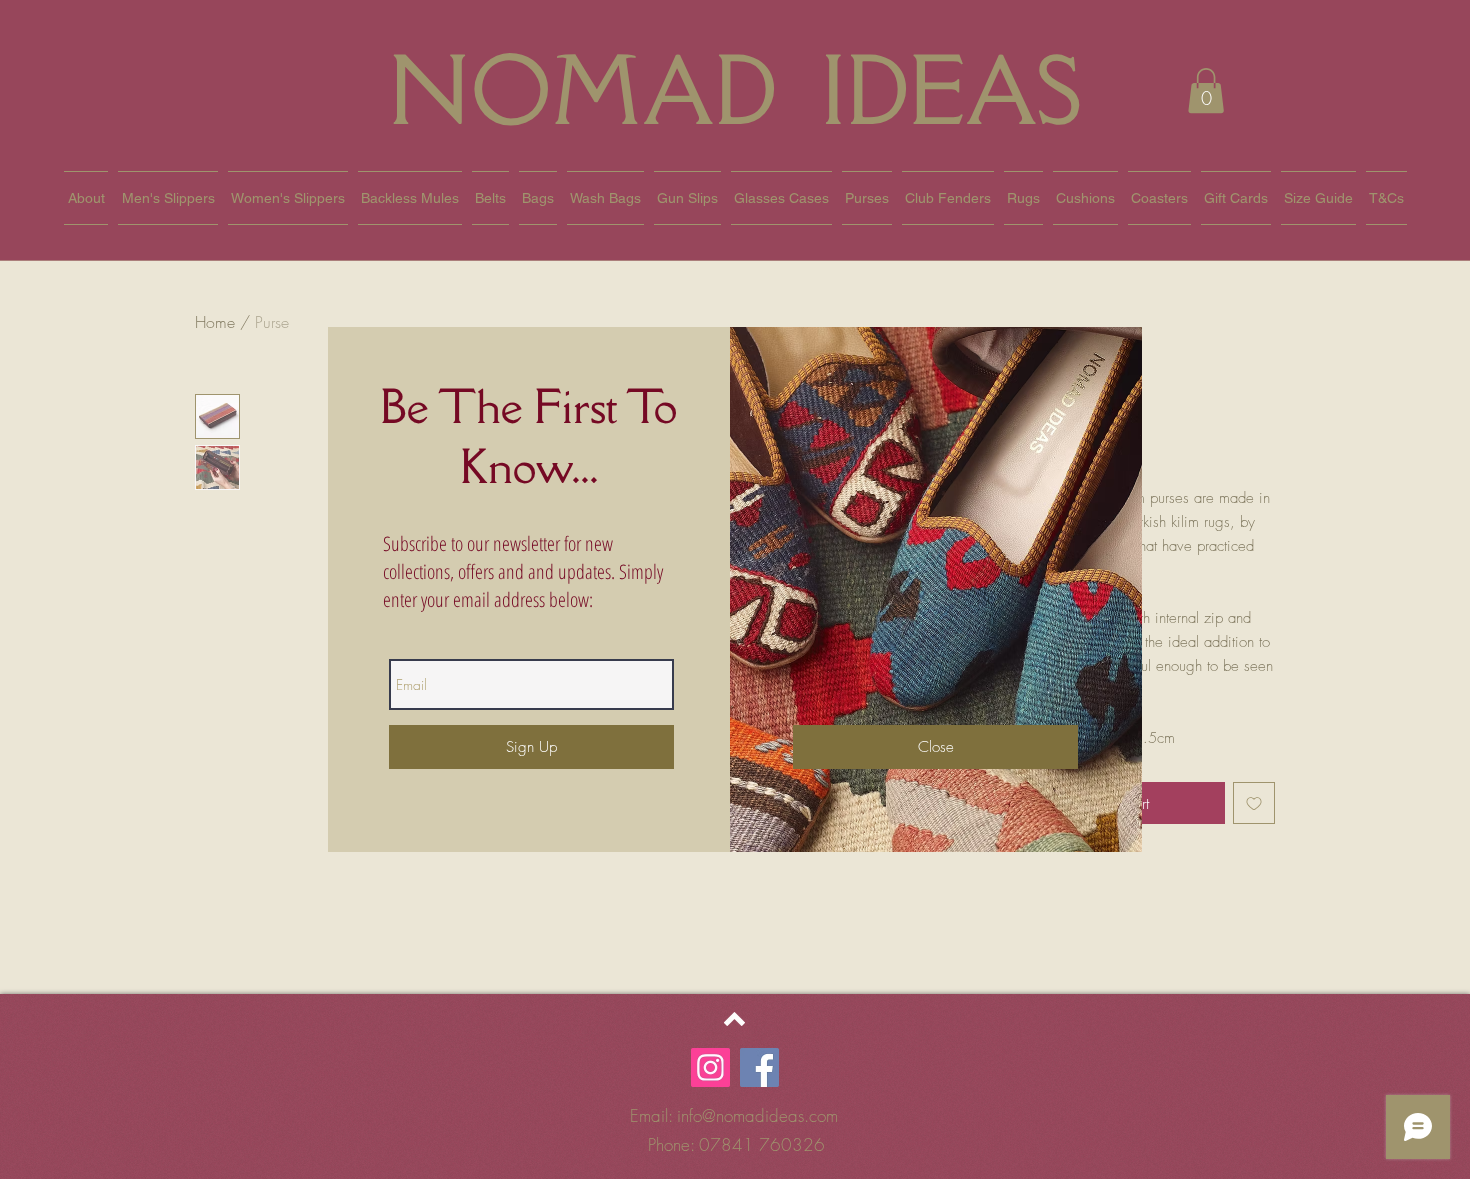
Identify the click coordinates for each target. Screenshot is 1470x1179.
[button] (935, 747)
